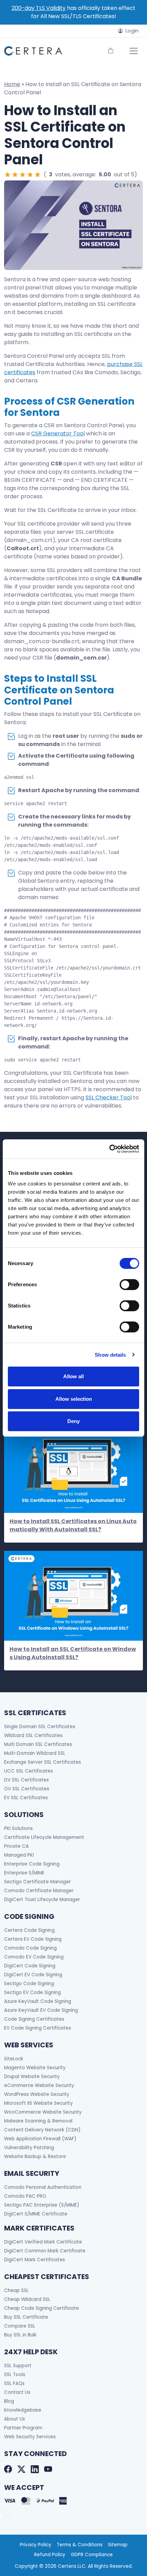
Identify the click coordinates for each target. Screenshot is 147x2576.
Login (132, 31)
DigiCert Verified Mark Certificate (43, 2242)
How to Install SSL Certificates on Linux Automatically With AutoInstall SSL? (73, 1525)
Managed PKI (19, 1855)
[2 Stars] (15, 175)
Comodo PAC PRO (25, 2196)
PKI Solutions (18, 1828)
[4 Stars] (30, 175)
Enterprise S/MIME (24, 1873)
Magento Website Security (35, 2068)
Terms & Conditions (80, 2545)
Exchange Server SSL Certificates (43, 1762)
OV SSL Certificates (27, 1789)
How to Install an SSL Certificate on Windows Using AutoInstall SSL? (73, 1653)
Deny (73, 1421)
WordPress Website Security (37, 2094)
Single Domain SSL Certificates (40, 1727)
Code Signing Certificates (34, 2019)
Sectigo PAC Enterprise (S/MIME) (42, 2205)
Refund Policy (50, 2555)
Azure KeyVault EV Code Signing (41, 2010)
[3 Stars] (23, 175)
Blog (9, 2401)
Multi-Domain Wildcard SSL (35, 1753)
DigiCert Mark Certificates (35, 2260)
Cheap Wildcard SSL (27, 2299)
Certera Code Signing (29, 1930)
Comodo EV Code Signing (34, 1957)
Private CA (16, 1846)
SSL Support (18, 2366)
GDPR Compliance (92, 2555)
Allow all (73, 1376)
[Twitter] (21, 2469)
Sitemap (118, 2545)
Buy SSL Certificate (26, 2317)
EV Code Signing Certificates (38, 2028)
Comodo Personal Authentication (43, 2187)
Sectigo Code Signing (29, 1984)
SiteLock (14, 2059)
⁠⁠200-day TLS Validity (39, 8)
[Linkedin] (35, 2469)
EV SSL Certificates (26, 1798)
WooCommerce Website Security (43, 2112)
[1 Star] (8, 175)
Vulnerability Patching (29, 2148)
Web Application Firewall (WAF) (40, 2139)
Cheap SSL (16, 2290)
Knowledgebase (23, 2410)
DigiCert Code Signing (30, 1966)
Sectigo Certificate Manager (37, 1882)
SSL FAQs (14, 2383)
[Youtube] (48, 2469)
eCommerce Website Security (39, 2085)
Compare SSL (20, 2326)
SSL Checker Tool (109, 1097)
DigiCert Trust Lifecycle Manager (42, 1900)
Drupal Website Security (32, 2077)
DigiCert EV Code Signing (33, 1975)
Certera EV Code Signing (33, 1939)
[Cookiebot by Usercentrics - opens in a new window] (109, 1149)
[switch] (129, 1285)
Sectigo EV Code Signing (32, 1992)
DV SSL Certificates (26, 1780)
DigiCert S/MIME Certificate (36, 2214)
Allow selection (74, 1399)
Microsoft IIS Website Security (38, 2103)
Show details (110, 1355)
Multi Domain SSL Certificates (38, 1744)
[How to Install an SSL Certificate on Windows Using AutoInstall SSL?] (73, 1596)
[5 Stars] (38, 175)
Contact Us (17, 2392)
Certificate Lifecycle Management (44, 1837)
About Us (15, 2419)
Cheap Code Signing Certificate (42, 2308)
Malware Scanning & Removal (38, 2121)
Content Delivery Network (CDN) (42, 2130)
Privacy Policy (36, 2545)
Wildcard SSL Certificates (33, 1736)
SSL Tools (15, 2375)
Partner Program (23, 2428)
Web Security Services (30, 2437)
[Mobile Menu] (134, 51)
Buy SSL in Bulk (20, 2335)
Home (12, 84)
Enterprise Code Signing (32, 1864)
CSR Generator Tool (58, 433)
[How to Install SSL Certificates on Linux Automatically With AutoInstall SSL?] (73, 1468)
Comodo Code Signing (30, 1948)
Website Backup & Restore (35, 2157)
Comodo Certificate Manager (39, 1891)
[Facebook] (8, 2469)
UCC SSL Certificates (29, 1771)
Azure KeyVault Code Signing (38, 2001)
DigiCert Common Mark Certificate (45, 2251)
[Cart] (111, 51)
